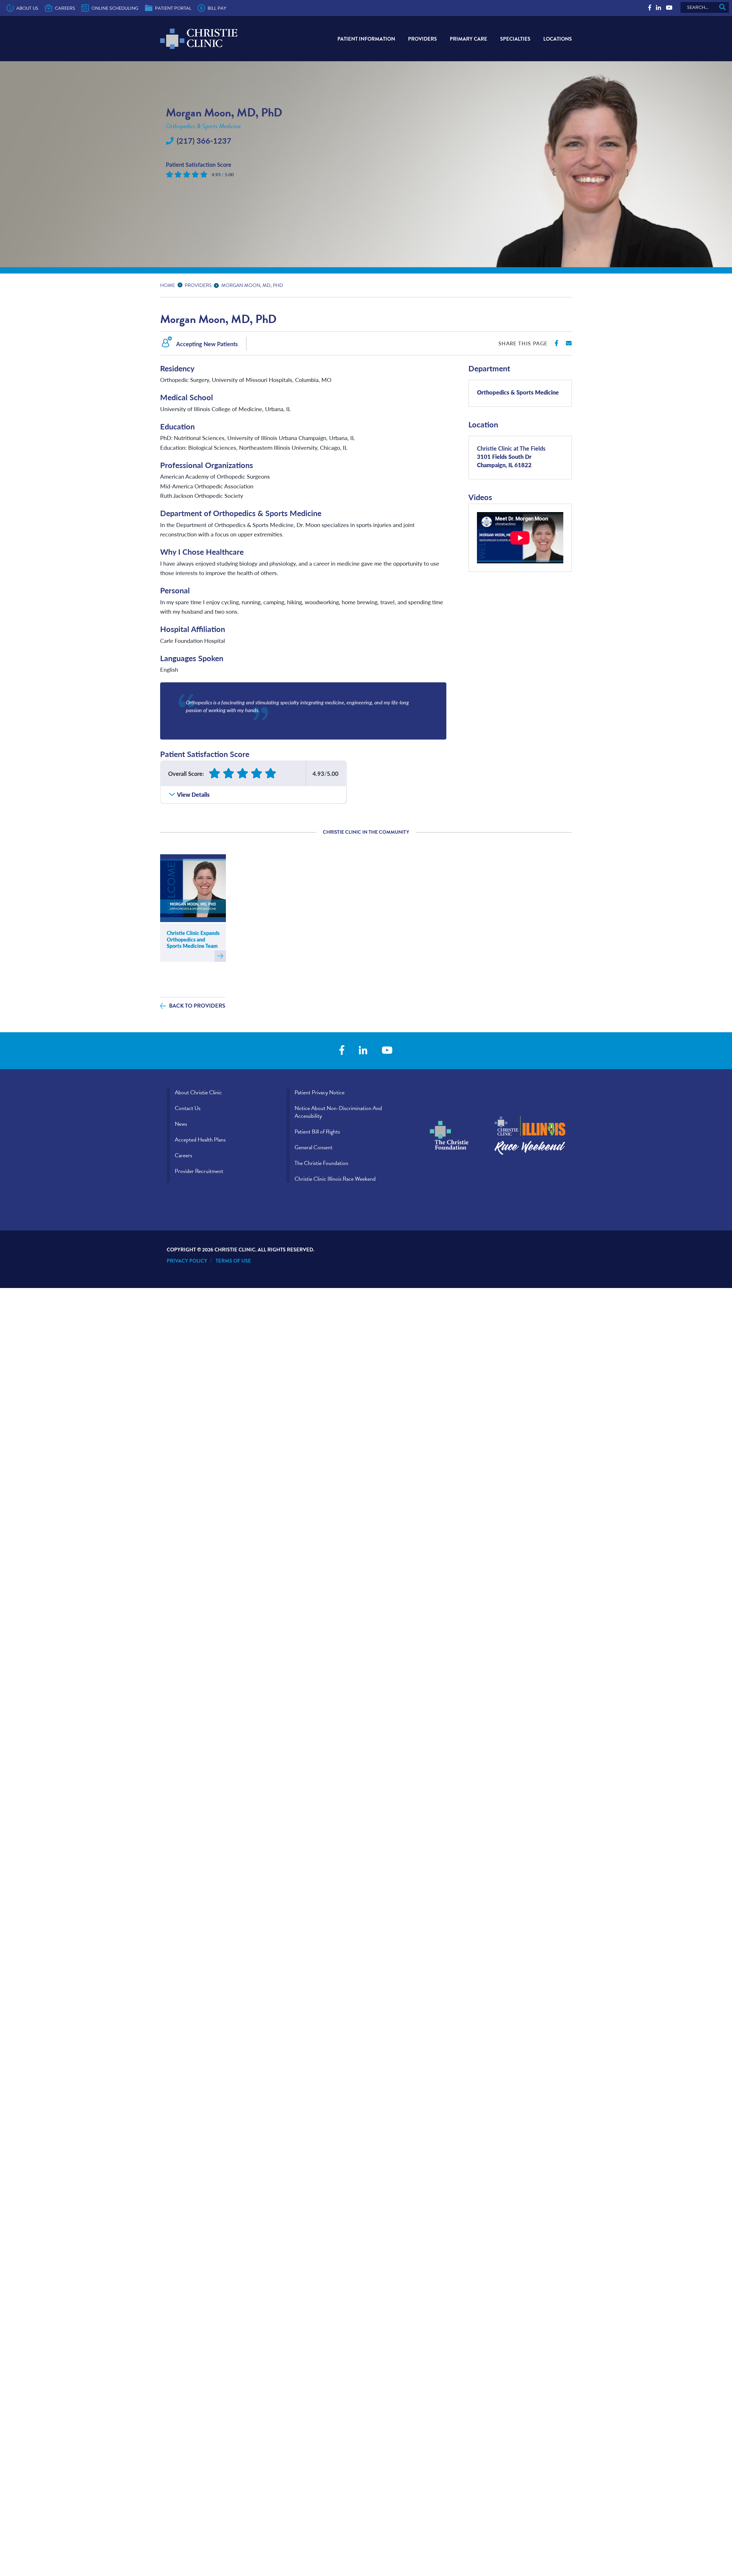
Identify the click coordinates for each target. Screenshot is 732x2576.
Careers (65, 8)
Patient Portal (173, 8)
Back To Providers (197, 1006)
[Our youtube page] (669, 8)
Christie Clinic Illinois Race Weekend (335, 1179)
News (181, 1124)
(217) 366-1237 (204, 140)
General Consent (314, 1147)
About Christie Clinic (198, 1092)
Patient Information (366, 39)
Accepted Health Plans (200, 1140)
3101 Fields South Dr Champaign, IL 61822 (511, 456)
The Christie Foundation (321, 1163)
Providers (422, 39)
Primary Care (469, 39)
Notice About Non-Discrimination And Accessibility (338, 1112)
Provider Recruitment (199, 1171)
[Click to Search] (722, 7)
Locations (558, 39)
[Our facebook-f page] (650, 8)
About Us (27, 8)
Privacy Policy (187, 1261)
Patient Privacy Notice (320, 1092)
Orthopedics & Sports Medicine (518, 392)
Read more (220, 956)
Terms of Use (233, 1261)
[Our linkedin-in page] (659, 8)
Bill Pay (217, 8)
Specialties (515, 39)
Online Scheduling (115, 8)
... (181, 285)
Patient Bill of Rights (317, 1132)
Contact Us (188, 1108)
